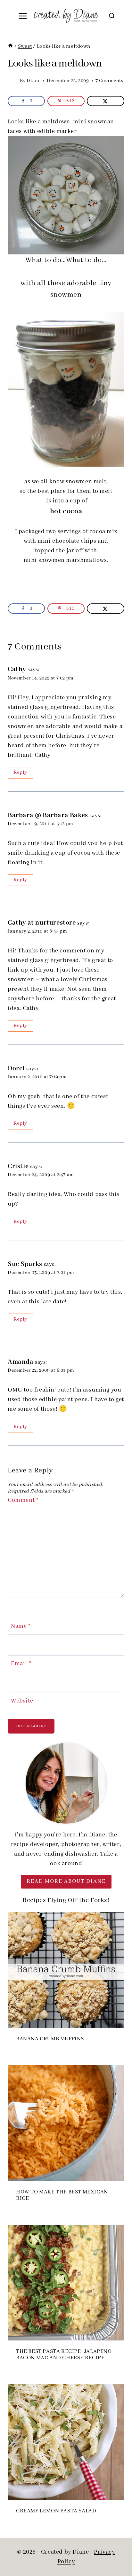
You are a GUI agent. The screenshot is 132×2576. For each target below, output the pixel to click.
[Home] (10, 46)
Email (21, 1664)
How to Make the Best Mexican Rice (62, 2195)
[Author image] (12, 81)
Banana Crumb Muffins (50, 2039)
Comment (23, 1500)
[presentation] (66, 1970)
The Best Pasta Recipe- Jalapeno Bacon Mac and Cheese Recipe (64, 2355)
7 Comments (109, 81)
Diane (33, 81)
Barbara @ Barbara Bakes (48, 815)
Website (22, 1701)
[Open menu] (23, 16)
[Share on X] (105, 101)
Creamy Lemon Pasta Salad (56, 2511)
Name (21, 1626)
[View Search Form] (112, 16)
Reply (20, 772)
